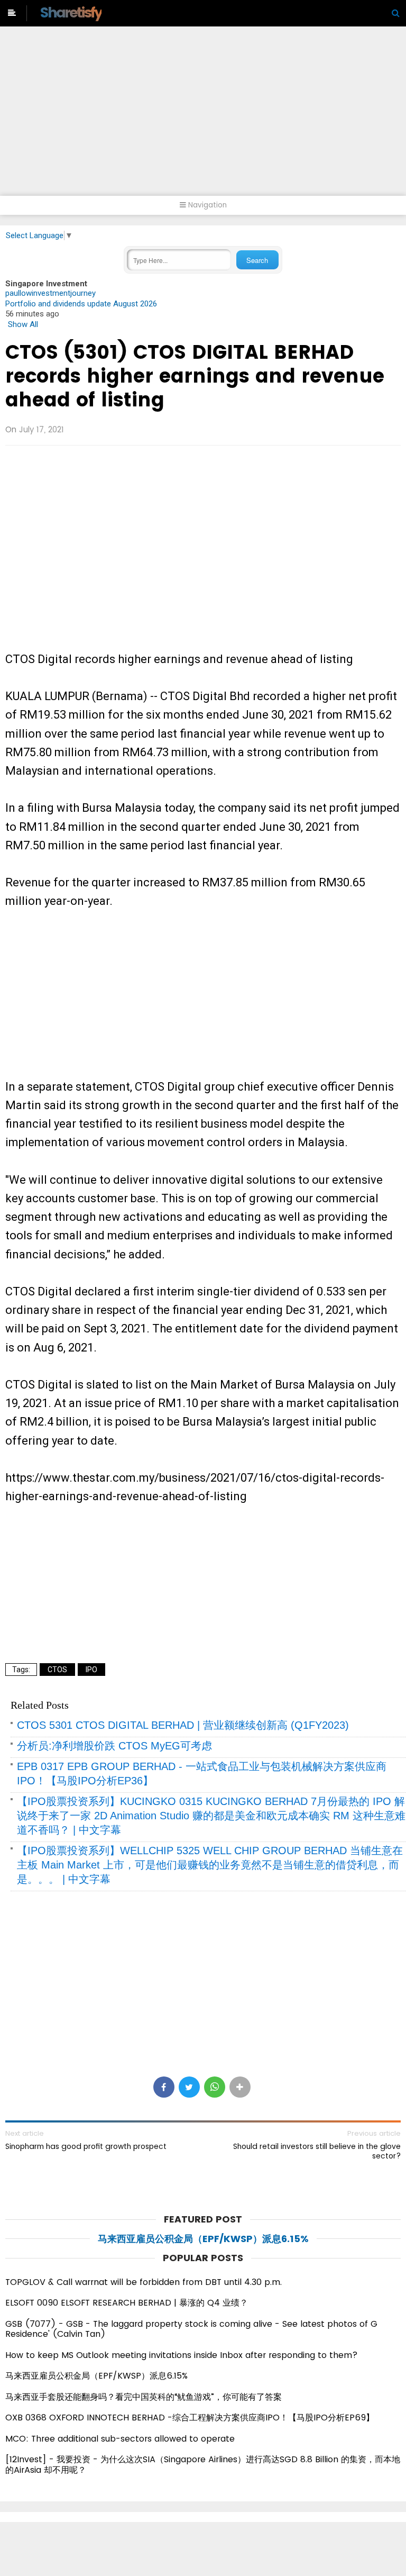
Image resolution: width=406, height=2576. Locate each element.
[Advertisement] (203, 116)
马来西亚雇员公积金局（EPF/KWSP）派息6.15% (203, 2239)
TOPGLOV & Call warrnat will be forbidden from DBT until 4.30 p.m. (144, 2282)
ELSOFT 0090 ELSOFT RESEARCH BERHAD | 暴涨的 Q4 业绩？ (127, 2303)
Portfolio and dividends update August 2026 (81, 304)
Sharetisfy (71, 12)
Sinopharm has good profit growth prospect (86, 2146)
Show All (23, 324)
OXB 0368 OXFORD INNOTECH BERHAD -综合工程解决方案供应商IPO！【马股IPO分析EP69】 (190, 2418)
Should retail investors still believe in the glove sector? (317, 2151)
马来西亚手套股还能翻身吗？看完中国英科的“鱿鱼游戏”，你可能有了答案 (144, 2397)
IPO (91, 1670)
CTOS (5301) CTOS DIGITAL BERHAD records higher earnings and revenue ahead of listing (195, 376)
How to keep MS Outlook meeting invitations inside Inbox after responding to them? (182, 2355)
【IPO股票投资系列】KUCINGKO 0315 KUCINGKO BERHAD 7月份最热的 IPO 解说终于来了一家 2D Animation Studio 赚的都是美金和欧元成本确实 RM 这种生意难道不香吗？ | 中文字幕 (211, 1816)
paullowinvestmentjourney (50, 293)
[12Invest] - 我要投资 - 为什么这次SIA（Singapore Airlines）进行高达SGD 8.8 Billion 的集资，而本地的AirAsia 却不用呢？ (203, 2465)
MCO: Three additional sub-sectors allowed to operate (120, 2439)
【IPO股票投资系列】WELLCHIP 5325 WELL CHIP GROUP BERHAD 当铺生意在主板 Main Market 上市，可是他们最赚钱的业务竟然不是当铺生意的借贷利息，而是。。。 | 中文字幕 (210, 1865)
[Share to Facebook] (164, 2087)
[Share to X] (189, 2087)
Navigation (206, 205)
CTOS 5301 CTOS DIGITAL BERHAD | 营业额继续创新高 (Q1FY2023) (183, 1725)
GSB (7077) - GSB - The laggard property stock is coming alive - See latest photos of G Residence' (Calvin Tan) (191, 2329)
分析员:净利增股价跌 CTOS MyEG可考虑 (114, 1746)
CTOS (57, 1670)
